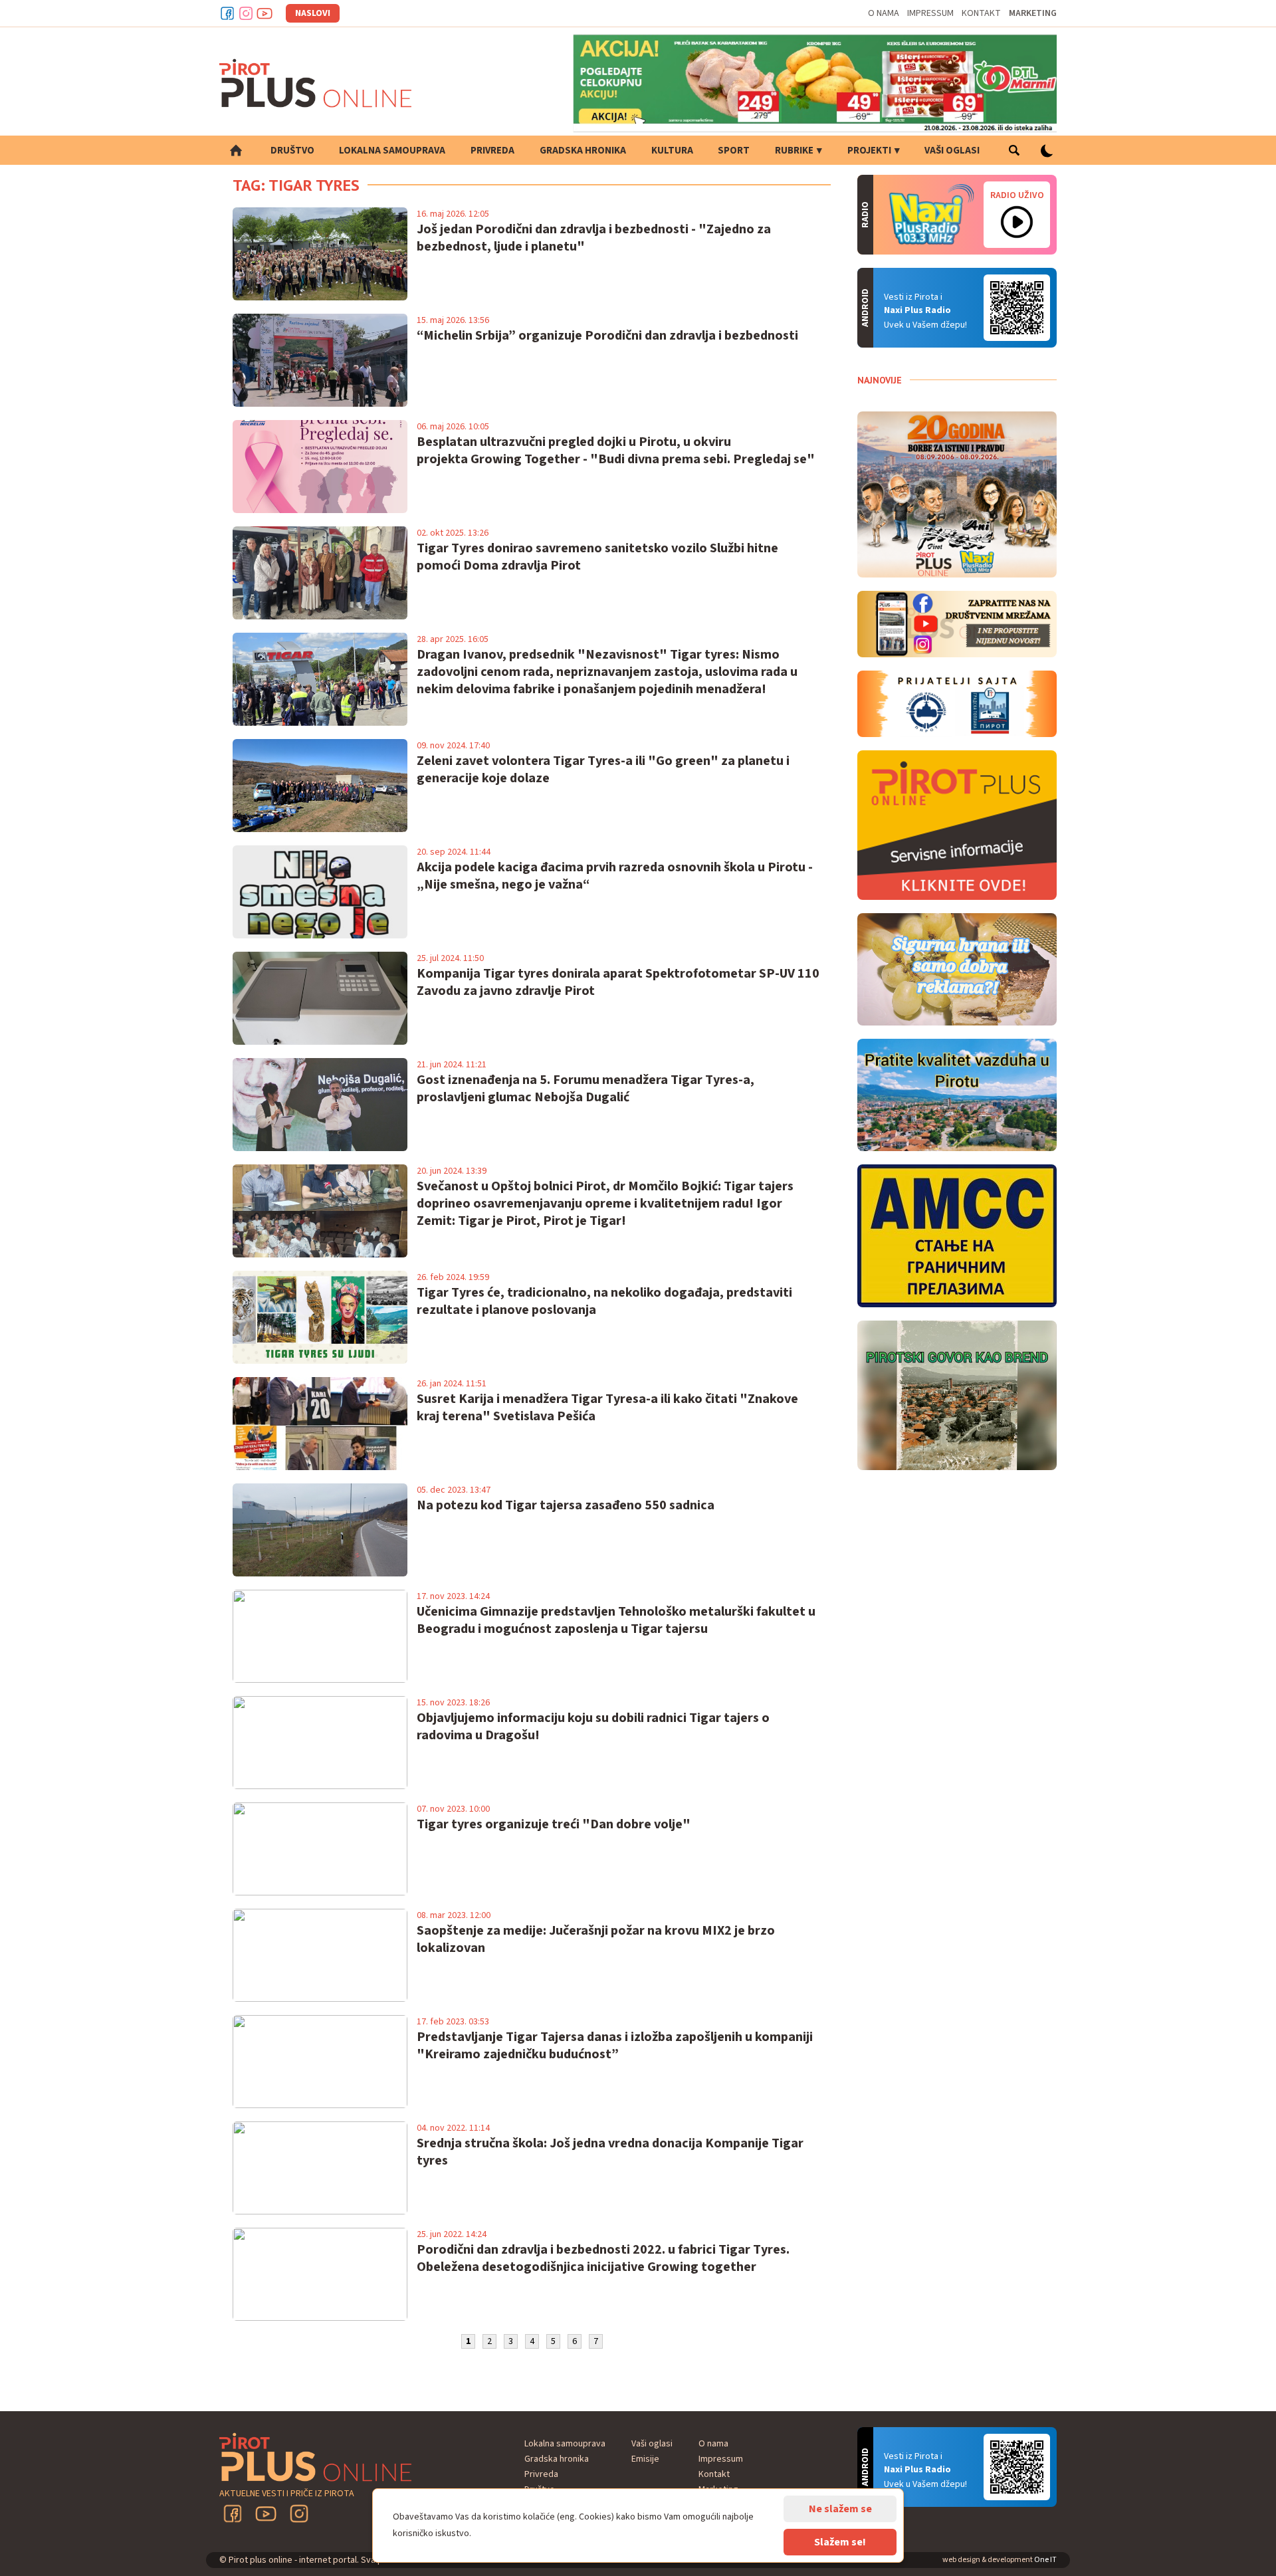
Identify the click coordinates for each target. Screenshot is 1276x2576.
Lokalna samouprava (392, 151)
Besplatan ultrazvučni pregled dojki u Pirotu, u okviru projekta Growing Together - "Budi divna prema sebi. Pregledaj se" (616, 451)
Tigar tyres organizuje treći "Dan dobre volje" (554, 1824)
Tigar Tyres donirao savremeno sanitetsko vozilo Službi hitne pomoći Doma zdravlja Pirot (597, 557)
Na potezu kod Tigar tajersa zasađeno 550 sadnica (566, 1505)
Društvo (292, 151)
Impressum (930, 13)
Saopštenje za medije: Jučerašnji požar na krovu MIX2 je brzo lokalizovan (596, 1939)
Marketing (1033, 13)
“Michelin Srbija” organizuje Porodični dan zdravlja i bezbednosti (607, 336)
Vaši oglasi (952, 151)
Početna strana (236, 150)
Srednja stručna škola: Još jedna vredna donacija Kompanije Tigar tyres (610, 2152)
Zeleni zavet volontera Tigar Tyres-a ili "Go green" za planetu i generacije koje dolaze (603, 770)
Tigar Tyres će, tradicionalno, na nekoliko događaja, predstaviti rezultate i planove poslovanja (604, 1301)
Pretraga (1014, 150)
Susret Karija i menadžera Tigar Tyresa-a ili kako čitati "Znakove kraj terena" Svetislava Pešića (607, 1408)
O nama (884, 13)
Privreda (492, 151)
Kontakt (981, 13)
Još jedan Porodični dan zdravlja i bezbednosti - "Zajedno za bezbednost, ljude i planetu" (594, 238)
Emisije (645, 2459)
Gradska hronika (583, 151)
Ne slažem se (840, 2509)
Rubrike (794, 151)
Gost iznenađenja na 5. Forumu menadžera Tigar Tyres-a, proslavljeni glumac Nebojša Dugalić (585, 1089)
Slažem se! (840, 2542)
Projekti (869, 151)
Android (1017, 308)
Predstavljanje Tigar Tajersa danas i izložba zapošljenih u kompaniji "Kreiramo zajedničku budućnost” (615, 2046)
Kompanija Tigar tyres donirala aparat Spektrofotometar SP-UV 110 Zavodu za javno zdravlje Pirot (618, 982)
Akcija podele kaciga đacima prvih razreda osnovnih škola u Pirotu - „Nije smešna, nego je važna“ (615, 876)
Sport (734, 151)
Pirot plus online (316, 83)
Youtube (265, 13)
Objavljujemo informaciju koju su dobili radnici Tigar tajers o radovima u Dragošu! (593, 1727)
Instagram (246, 13)
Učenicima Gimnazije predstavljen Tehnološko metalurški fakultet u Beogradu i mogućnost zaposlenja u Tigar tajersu (616, 1620)
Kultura (672, 151)
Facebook (227, 13)
